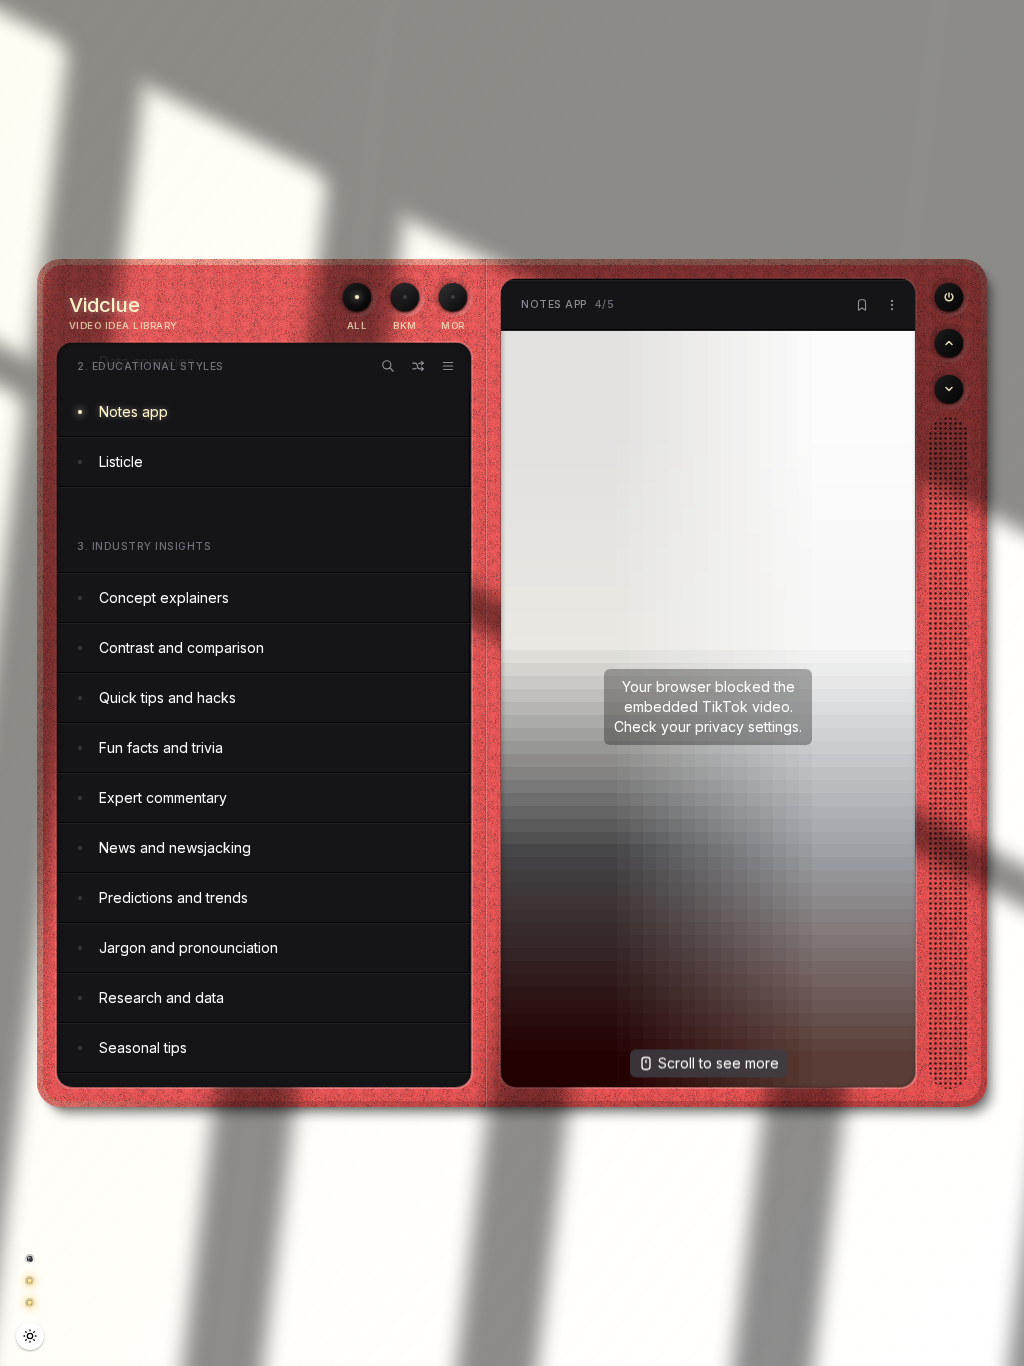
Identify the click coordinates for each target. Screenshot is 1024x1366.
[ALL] (357, 297)
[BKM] (405, 297)
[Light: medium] (30, 1336)
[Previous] (949, 297)
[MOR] (453, 297)
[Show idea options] (892, 305)
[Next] (949, 389)
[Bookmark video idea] (862, 305)
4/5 (567, 304)
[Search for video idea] (388, 366)
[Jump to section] (448, 366)
